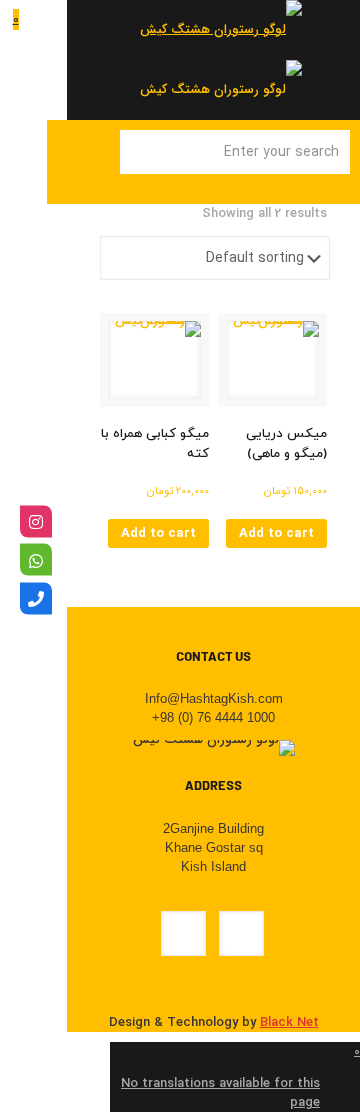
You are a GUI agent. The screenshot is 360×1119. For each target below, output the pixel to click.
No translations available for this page (220, 1093)
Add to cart (276, 533)
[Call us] (36, 598)
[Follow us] (36, 521)
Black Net (289, 1022)
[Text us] (36, 560)
